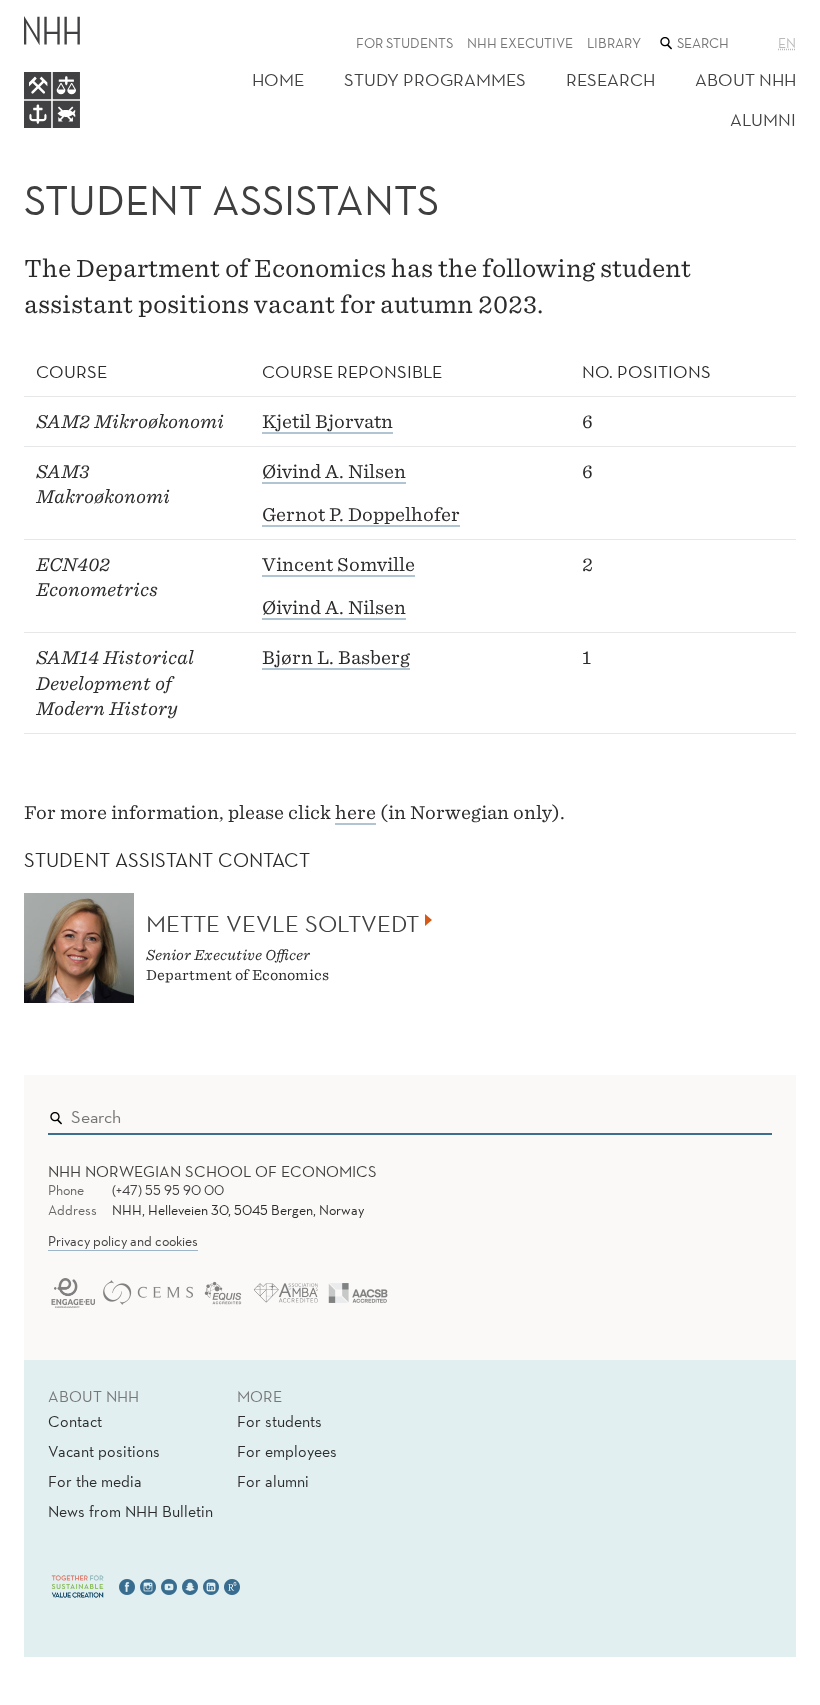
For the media (95, 1481)
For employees (287, 1451)
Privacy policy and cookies (123, 1241)
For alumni (273, 1481)
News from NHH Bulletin (130, 1511)
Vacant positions (104, 1451)
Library (614, 43)
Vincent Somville (338, 564)
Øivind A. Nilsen (334, 471)
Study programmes (435, 79)
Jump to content (61, 13)
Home (278, 79)
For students (404, 43)
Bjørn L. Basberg (336, 657)
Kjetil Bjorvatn (327, 421)
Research (610, 79)
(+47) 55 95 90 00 (168, 1190)
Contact (75, 1421)
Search (728, 1112)
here (355, 812)
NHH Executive (520, 43)
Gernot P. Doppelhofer (361, 514)
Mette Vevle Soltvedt (282, 923)
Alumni (763, 119)
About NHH (745, 79)
